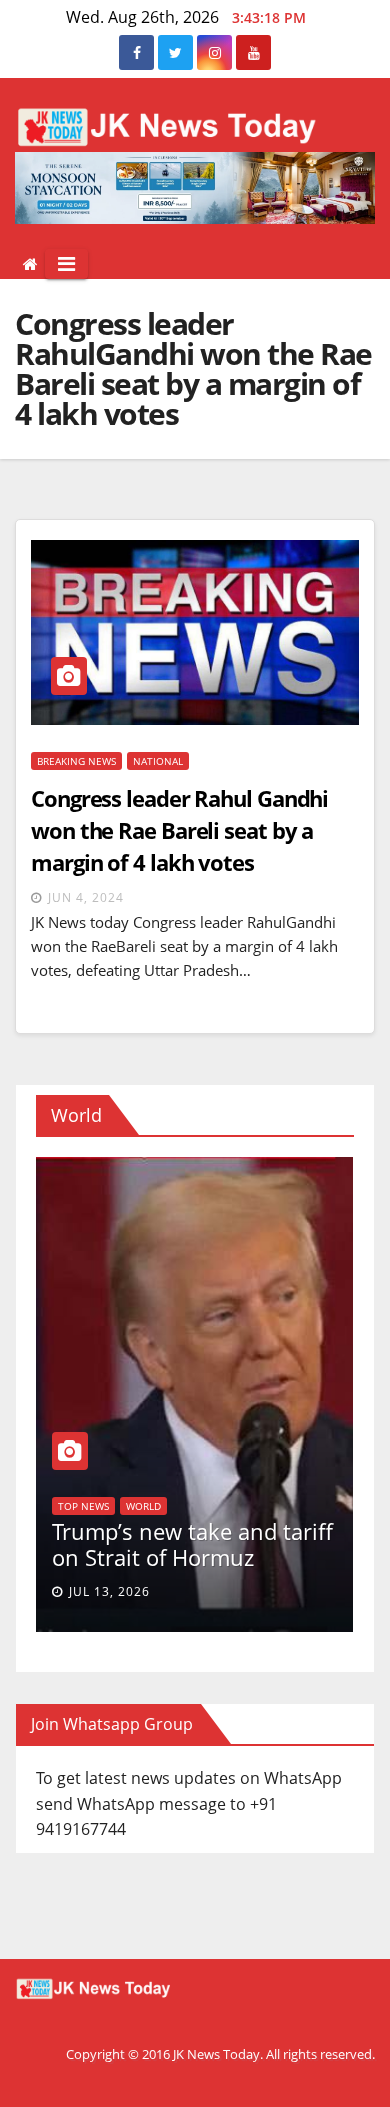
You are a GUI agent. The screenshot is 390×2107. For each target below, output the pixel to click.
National (158, 761)
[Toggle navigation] (66, 264)
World (41, 1453)
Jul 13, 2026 (297, 1591)
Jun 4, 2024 (86, 897)
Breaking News (76, 761)
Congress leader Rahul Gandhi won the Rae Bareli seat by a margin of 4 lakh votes (179, 830)
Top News (271, 1506)
